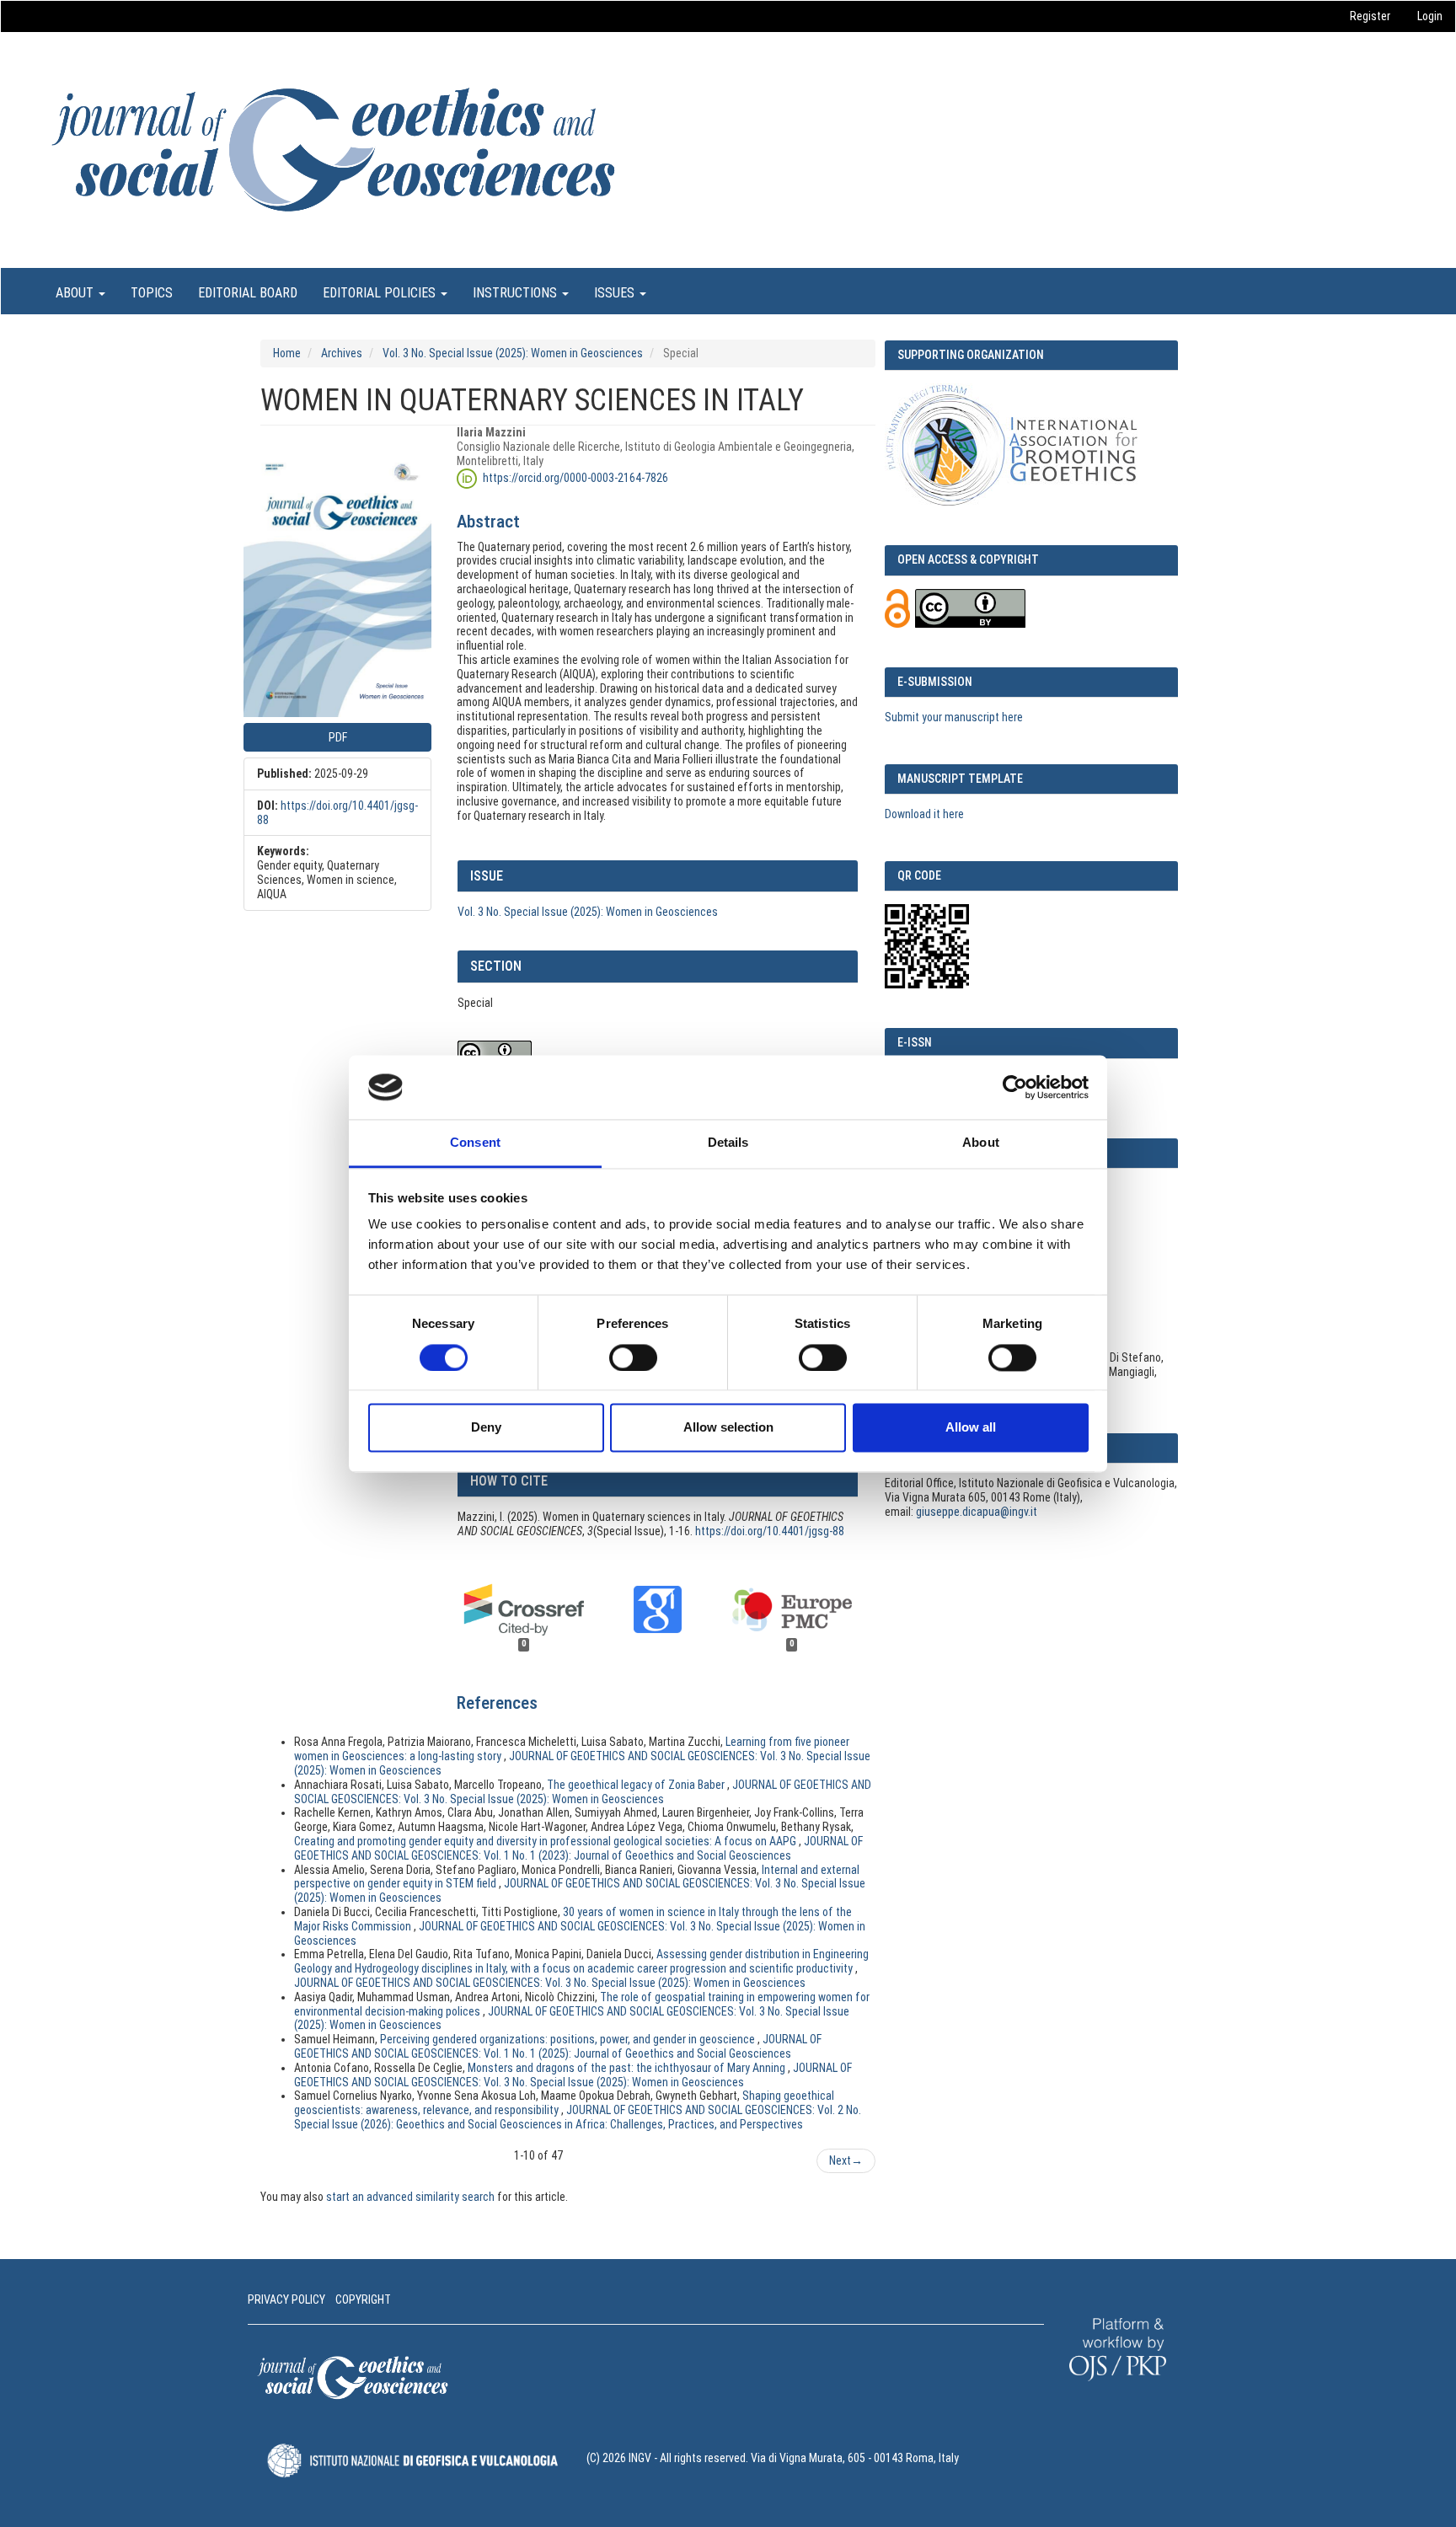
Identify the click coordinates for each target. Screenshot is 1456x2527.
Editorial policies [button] (381, 293)
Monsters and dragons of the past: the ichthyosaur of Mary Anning (628, 2068)
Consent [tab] (475, 1143)
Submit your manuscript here (954, 717)
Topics (152, 293)
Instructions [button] (517, 293)
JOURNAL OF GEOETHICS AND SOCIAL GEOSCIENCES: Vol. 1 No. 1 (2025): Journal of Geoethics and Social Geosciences (558, 2046)
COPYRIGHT (363, 2299)
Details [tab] (728, 1143)
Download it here (924, 814)
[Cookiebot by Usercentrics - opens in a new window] (1015, 1087)
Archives (342, 353)
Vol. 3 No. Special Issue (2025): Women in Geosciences (513, 353)
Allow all (971, 1428)
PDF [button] (338, 737)
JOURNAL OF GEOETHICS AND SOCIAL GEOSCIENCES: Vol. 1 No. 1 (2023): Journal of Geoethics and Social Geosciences (578, 1848)
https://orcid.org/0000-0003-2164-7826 (575, 477)
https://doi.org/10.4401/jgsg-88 (770, 1531)
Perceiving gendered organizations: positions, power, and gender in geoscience (569, 2039)
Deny (486, 1428)
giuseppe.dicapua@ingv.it (977, 1512)
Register (1370, 16)
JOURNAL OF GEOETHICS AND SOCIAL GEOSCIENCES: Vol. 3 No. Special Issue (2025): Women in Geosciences (583, 1792)
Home (287, 353)
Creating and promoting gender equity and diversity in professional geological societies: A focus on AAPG (546, 1841)
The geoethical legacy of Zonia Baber (637, 1785)
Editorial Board (248, 293)
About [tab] (981, 1143)
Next (846, 2160)
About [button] (76, 293)
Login (1430, 16)
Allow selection (728, 1428)
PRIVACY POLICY (286, 2299)
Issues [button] (616, 293)
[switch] (633, 1357)
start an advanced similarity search (410, 2197)
